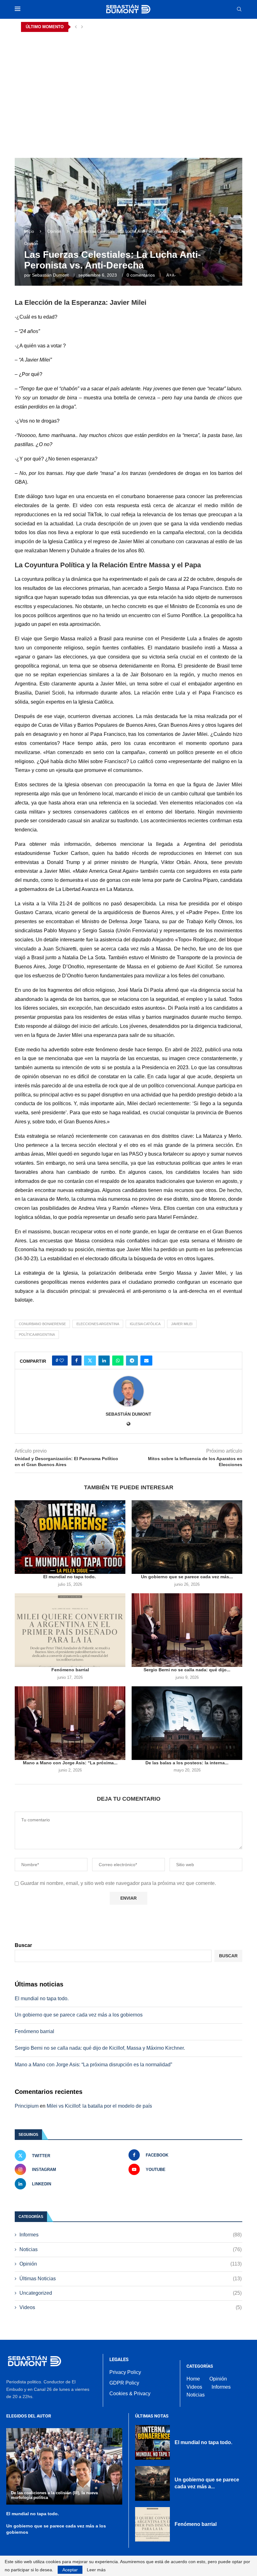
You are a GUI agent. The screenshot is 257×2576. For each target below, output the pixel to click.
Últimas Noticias (131, 2279)
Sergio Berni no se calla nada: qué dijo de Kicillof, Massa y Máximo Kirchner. (100, 2048)
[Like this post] (62, 1361)
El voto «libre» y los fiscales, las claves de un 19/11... (73, 77)
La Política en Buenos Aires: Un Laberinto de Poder (71, 87)
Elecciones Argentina (98, 1324)
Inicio (29, 231)
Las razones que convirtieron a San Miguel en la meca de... (79, 127)
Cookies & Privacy (130, 2394)
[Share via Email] (146, 1361)
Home (193, 2379)
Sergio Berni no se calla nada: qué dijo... (187, 1670)
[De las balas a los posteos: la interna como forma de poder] (187, 1723)
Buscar (23, 1945)
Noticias (131, 2249)
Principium (27, 2106)
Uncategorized (131, 2293)
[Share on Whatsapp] (118, 1361)
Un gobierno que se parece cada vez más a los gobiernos (79, 2015)
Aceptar (70, 2570)
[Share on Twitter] (90, 1361)
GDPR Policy (124, 2383)
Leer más (96, 2570)
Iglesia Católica (145, 1324)
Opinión (54, 231)
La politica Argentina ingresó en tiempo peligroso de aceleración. (85, 107)
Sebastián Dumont (50, 275)
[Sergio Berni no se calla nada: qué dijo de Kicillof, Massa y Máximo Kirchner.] (187, 1630)
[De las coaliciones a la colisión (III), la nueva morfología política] (64, 2466)
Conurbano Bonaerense (42, 1324)
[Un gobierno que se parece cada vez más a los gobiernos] (187, 1537)
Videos (131, 2307)
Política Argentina (37, 1335)
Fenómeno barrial (70, 1670)
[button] (76, 27)
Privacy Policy (125, 2372)
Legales (119, 2360)
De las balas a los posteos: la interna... (187, 1763)
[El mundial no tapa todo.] (70, 1537)
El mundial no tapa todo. (70, 1577)
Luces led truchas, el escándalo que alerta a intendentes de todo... (85, 57)
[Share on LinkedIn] (104, 1361)
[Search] (239, 9)
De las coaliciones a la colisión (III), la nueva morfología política (84, 47)
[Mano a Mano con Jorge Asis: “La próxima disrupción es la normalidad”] (70, 1723)
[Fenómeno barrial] (70, 1630)
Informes (131, 2235)
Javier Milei (182, 1324)
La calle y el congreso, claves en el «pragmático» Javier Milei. (81, 117)
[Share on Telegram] (132, 1361)
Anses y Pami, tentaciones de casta (56, 97)
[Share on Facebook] (76, 1361)
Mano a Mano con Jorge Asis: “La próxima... (70, 1763)
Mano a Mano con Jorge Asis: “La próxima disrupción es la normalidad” (93, 2065)
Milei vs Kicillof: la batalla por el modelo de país (99, 2106)
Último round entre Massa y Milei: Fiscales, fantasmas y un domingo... (90, 27)
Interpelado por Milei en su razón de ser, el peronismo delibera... (84, 67)
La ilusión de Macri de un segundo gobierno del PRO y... (76, 37)
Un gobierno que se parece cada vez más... (187, 1577)
